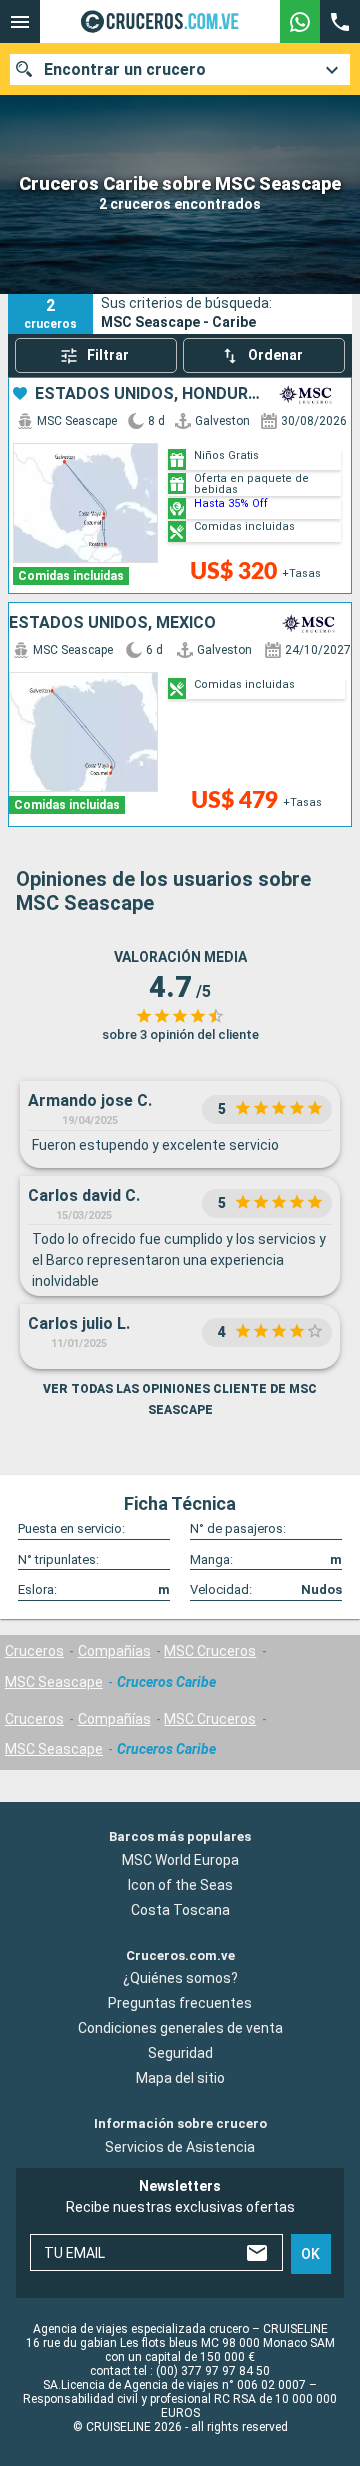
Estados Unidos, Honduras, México (149, 394)
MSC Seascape (54, 1682)
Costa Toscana (180, 1909)
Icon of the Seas (180, 1884)
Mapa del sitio (180, 2078)
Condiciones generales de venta (180, 2028)
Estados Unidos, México (112, 623)
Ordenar (275, 355)
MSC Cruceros (210, 1651)
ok (310, 2254)
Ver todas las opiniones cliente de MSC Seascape (180, 1399)
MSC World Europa (180, 1859)
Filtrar (108, 355)
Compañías (114, 1651)
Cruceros (34, 1651)
